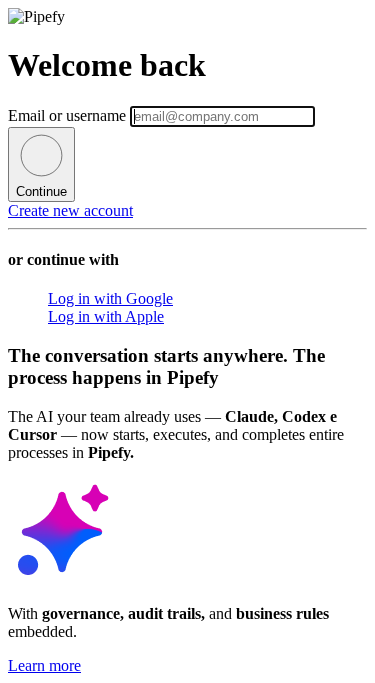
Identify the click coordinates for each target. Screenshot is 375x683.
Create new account (70, 210)
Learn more (44, 665)
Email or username (69, 115)
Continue (41, 191)
